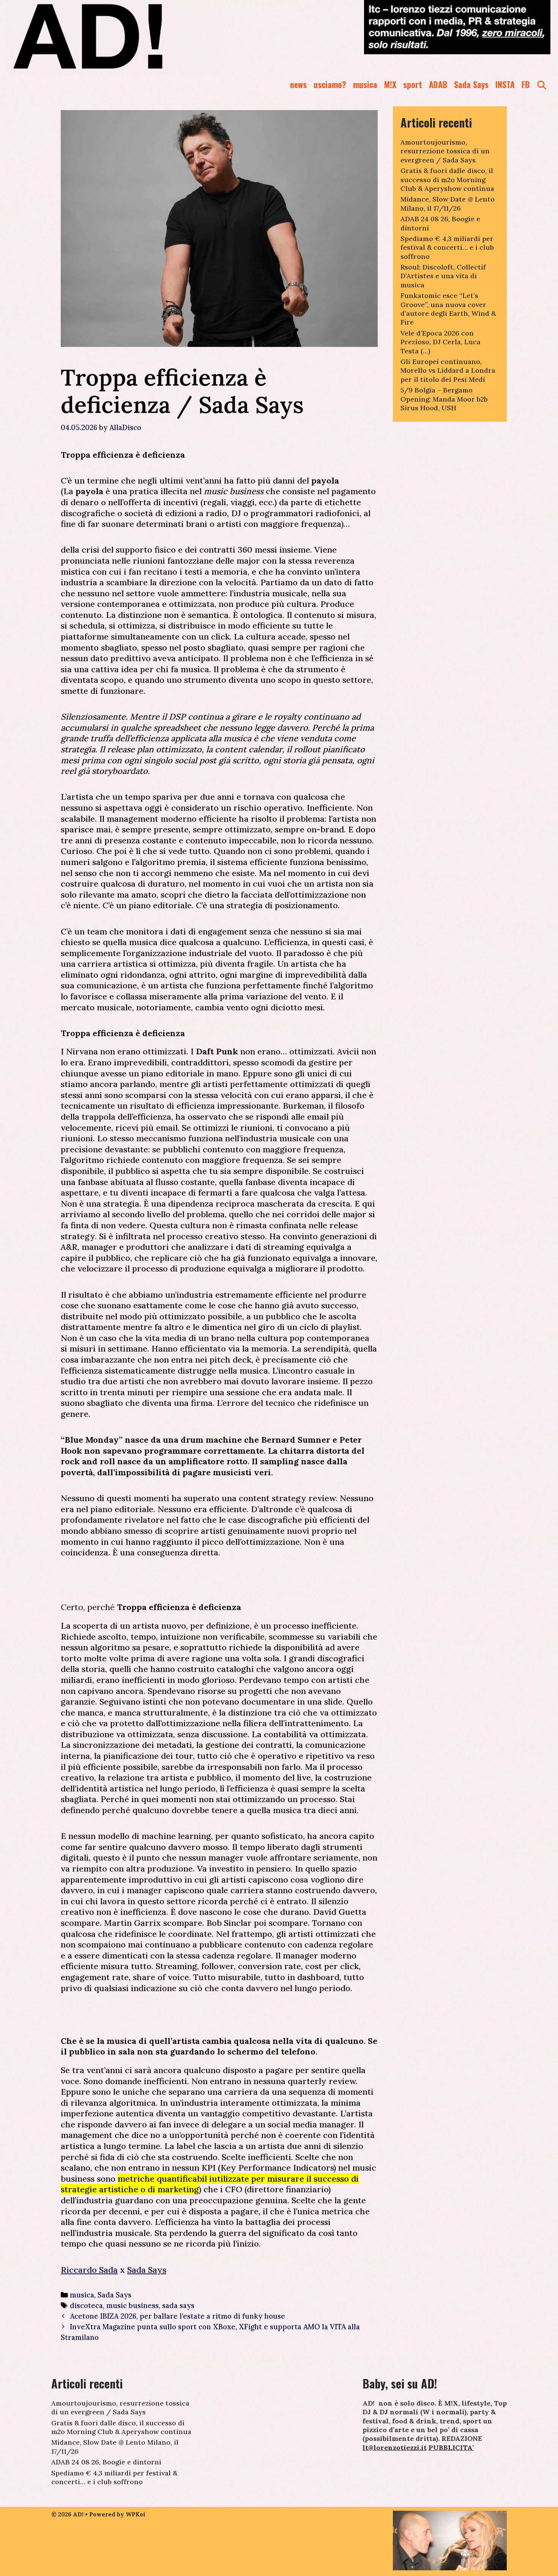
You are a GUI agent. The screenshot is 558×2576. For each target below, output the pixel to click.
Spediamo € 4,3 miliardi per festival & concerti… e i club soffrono (447, 247)
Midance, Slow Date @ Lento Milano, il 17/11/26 (448, 203)
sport (413, 84)
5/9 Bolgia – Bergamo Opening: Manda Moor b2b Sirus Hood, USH (444, 399)
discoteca (86, 2305)
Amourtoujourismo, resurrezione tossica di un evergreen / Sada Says (445, 151)
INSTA (505, 84)
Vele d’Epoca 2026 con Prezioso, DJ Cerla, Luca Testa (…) (441, 342)
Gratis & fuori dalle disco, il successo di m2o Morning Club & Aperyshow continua (447, 180)
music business (132, 2305)
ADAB (438, 84)
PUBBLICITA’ (451, 2448)
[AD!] (115, 36)
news (298, 84)
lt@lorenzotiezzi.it (395, 2448)
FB (526, 84)
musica (365, 84)
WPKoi (136, 2514)
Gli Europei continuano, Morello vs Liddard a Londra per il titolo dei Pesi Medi (448, 370)
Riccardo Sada (89, 2270)
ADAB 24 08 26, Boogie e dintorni (106, 2462)
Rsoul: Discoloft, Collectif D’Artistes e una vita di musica (443, 276)
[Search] (542, 84)
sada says (178, 2305)
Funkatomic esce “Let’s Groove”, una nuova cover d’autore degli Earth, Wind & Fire (448, 309)
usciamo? (330, 84)
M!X (390, 84)
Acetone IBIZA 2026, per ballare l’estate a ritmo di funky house (177, 2316)
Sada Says (471, 84)
